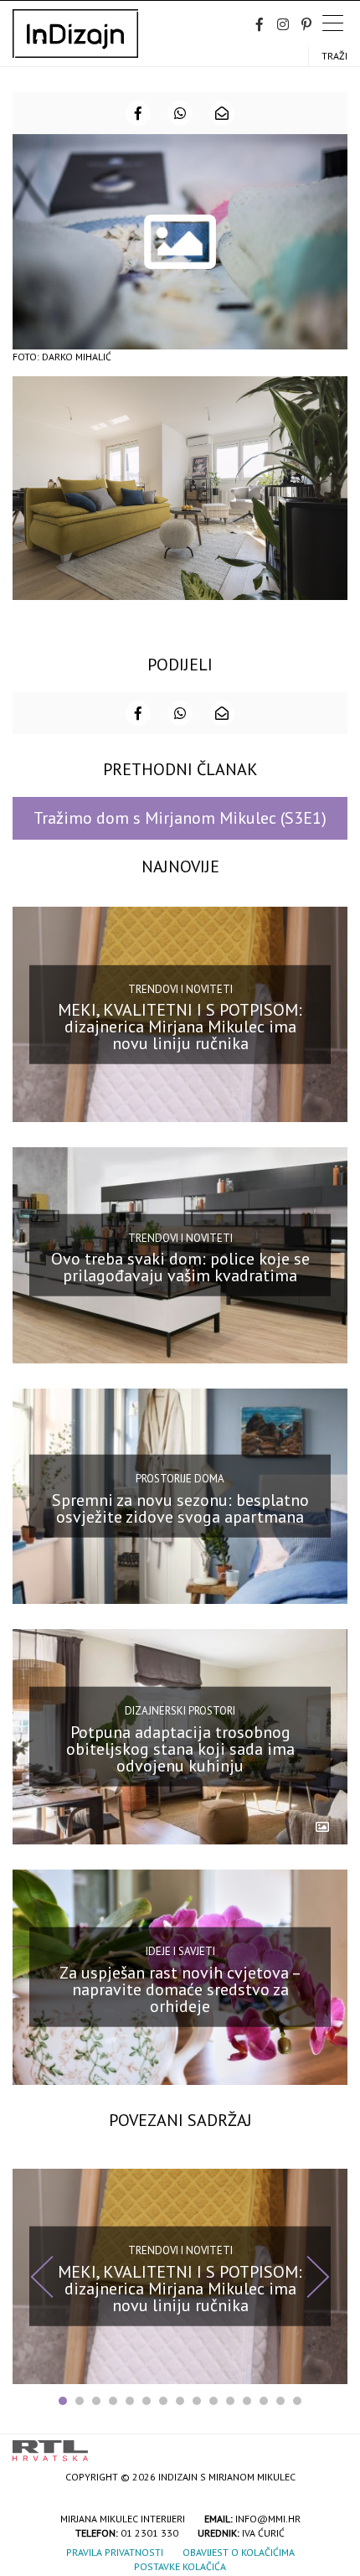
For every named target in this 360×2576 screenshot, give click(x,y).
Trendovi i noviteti (180, 989)
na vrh (331, 2445)
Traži (334, 56)
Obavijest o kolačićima (239, 2552)
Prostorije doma (180, 1479)
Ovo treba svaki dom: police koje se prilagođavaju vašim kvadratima (180, 1267)
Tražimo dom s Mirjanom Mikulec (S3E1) (180, 818)
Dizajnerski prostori (180, 1711)
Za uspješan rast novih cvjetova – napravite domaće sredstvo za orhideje (180, 1989)
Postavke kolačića (180, 2566)
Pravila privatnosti (115, 2552)
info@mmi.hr (268, 2519)
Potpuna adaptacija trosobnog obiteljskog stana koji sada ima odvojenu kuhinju (180, 1748)
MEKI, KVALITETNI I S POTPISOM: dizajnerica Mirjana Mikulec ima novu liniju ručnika (180, 1027)
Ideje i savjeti (180, 1951)
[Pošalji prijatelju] (222, 113)
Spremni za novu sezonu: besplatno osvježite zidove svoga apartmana (180, 1508)
